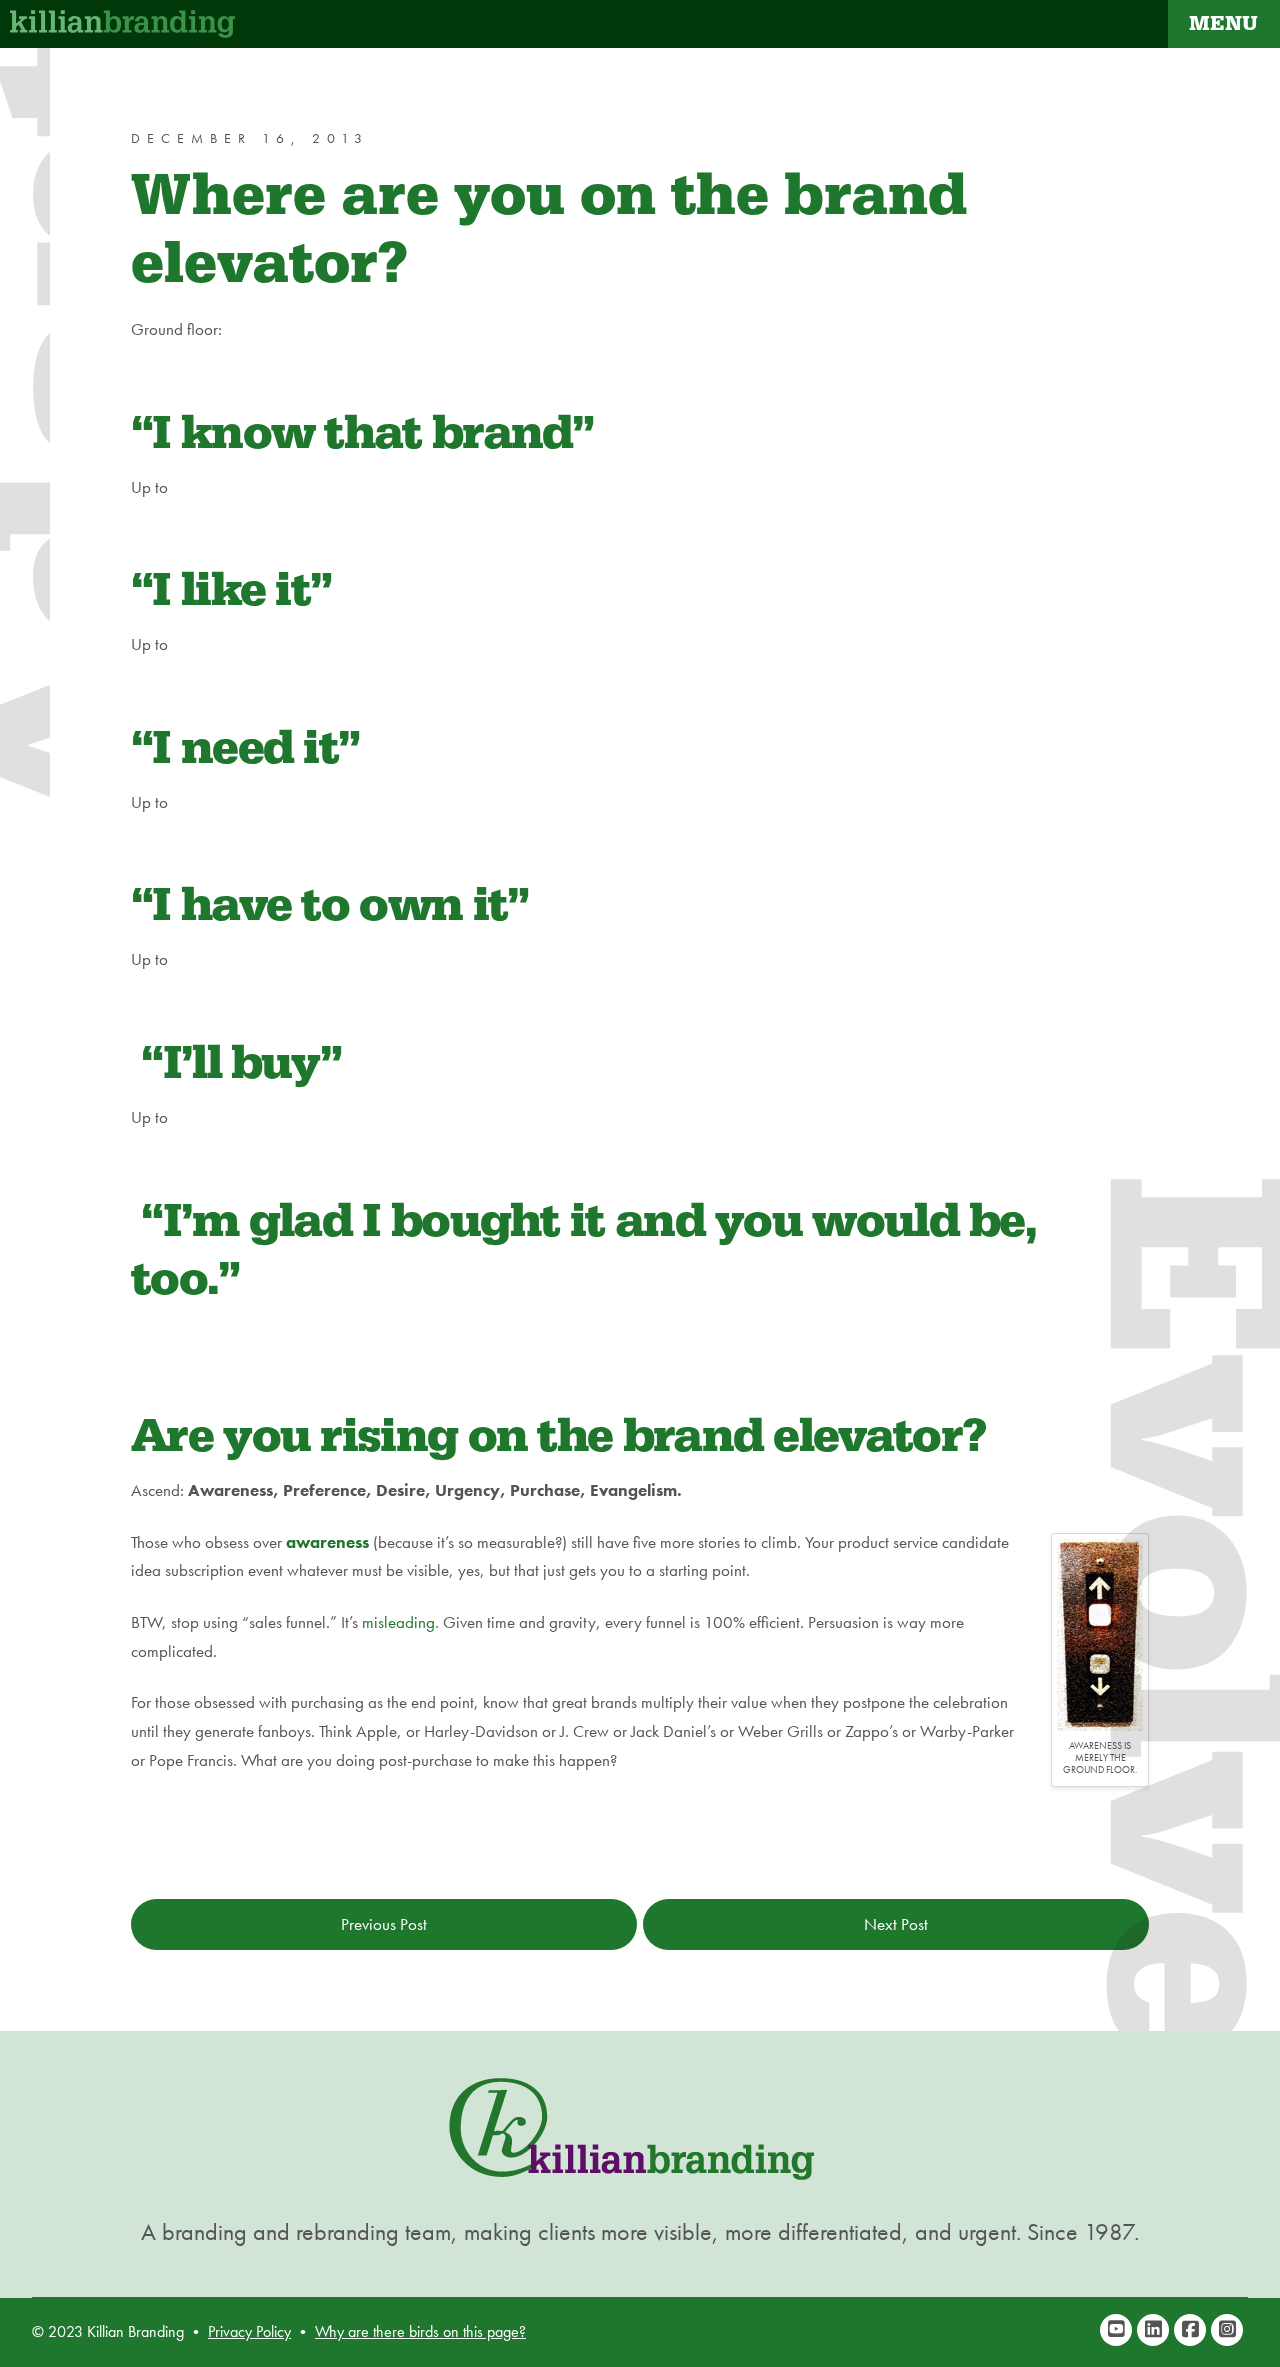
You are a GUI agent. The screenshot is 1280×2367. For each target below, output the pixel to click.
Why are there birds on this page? (420, 2331)
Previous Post (384, 1924)
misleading (398, 1622)
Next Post (896, 1924)
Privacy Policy (249, 2331)
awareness (327, 1542)
